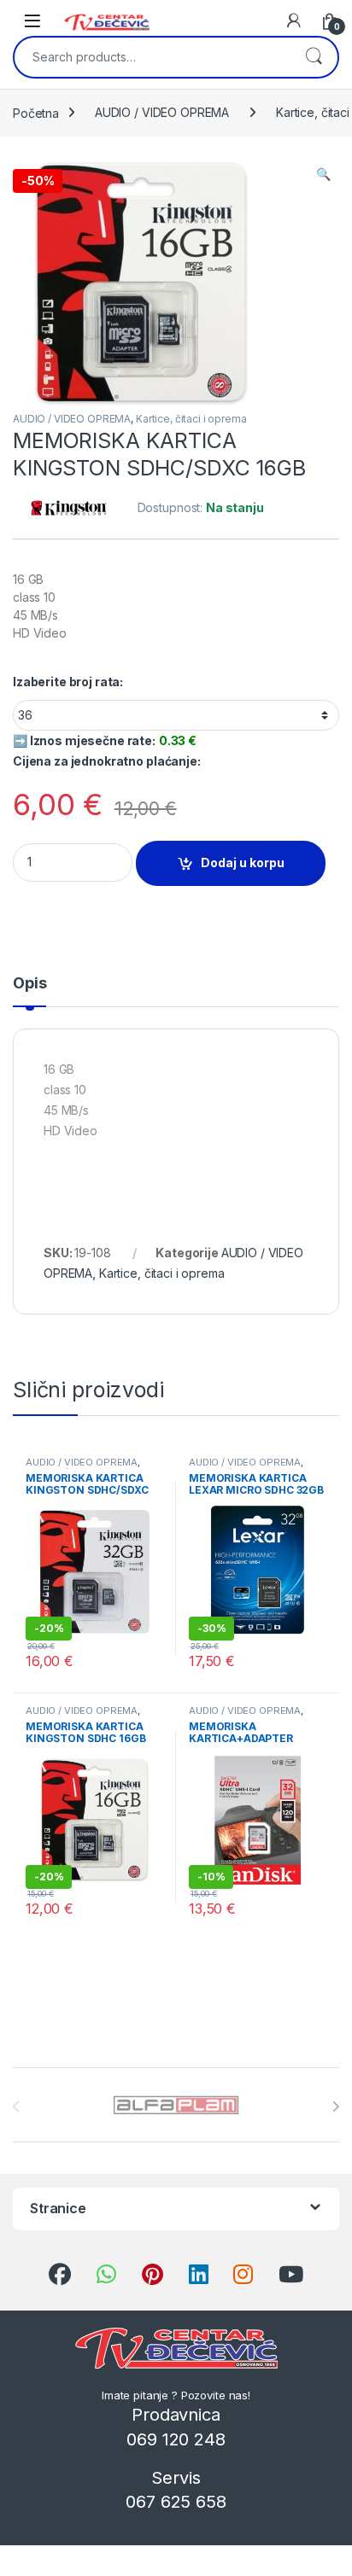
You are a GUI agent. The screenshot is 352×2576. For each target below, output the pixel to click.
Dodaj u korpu (243, 863)
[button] (323, 174)
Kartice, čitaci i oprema (191, 419)
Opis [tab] (29, 984)
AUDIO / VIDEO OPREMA (162, 112)
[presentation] (335, 2107)
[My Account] (294, 20)
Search (314, 57)
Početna (36, 112)
